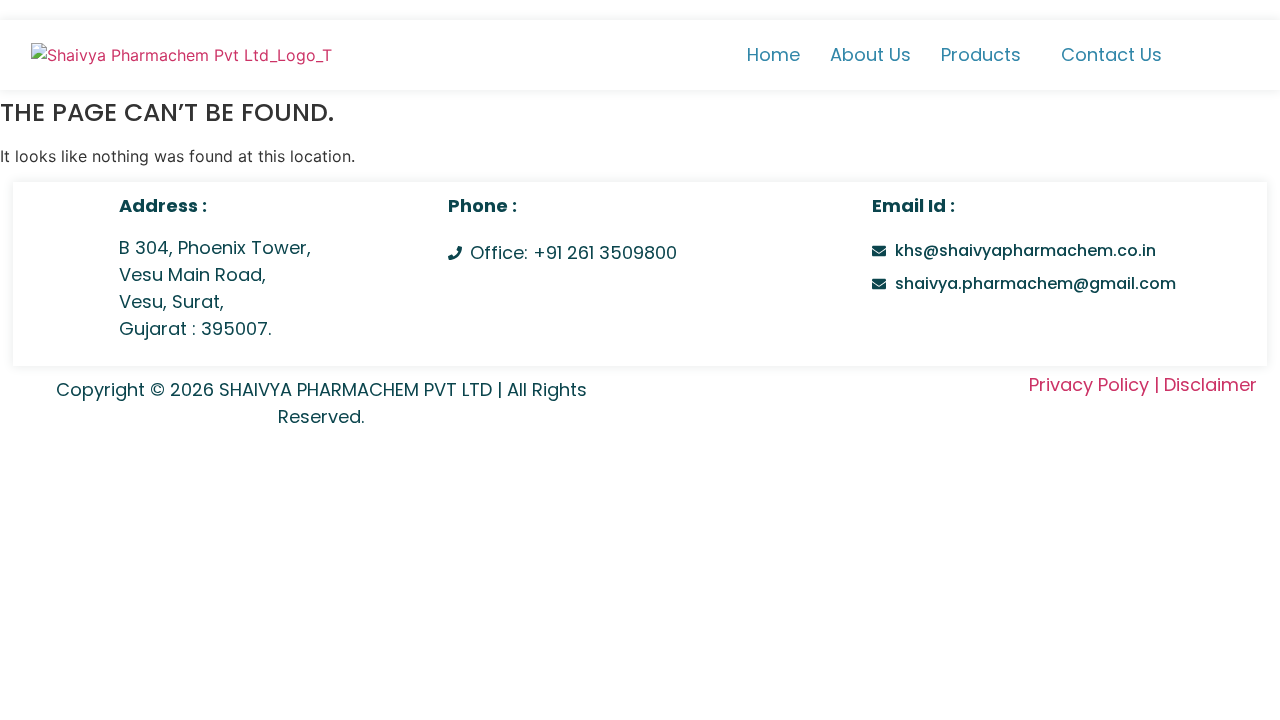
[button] (986, 55)
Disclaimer (1210, 384)
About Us (870, 54)
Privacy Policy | (1094, 384)
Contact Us (1111, 54)
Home (773, 54)
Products (981, 54)
